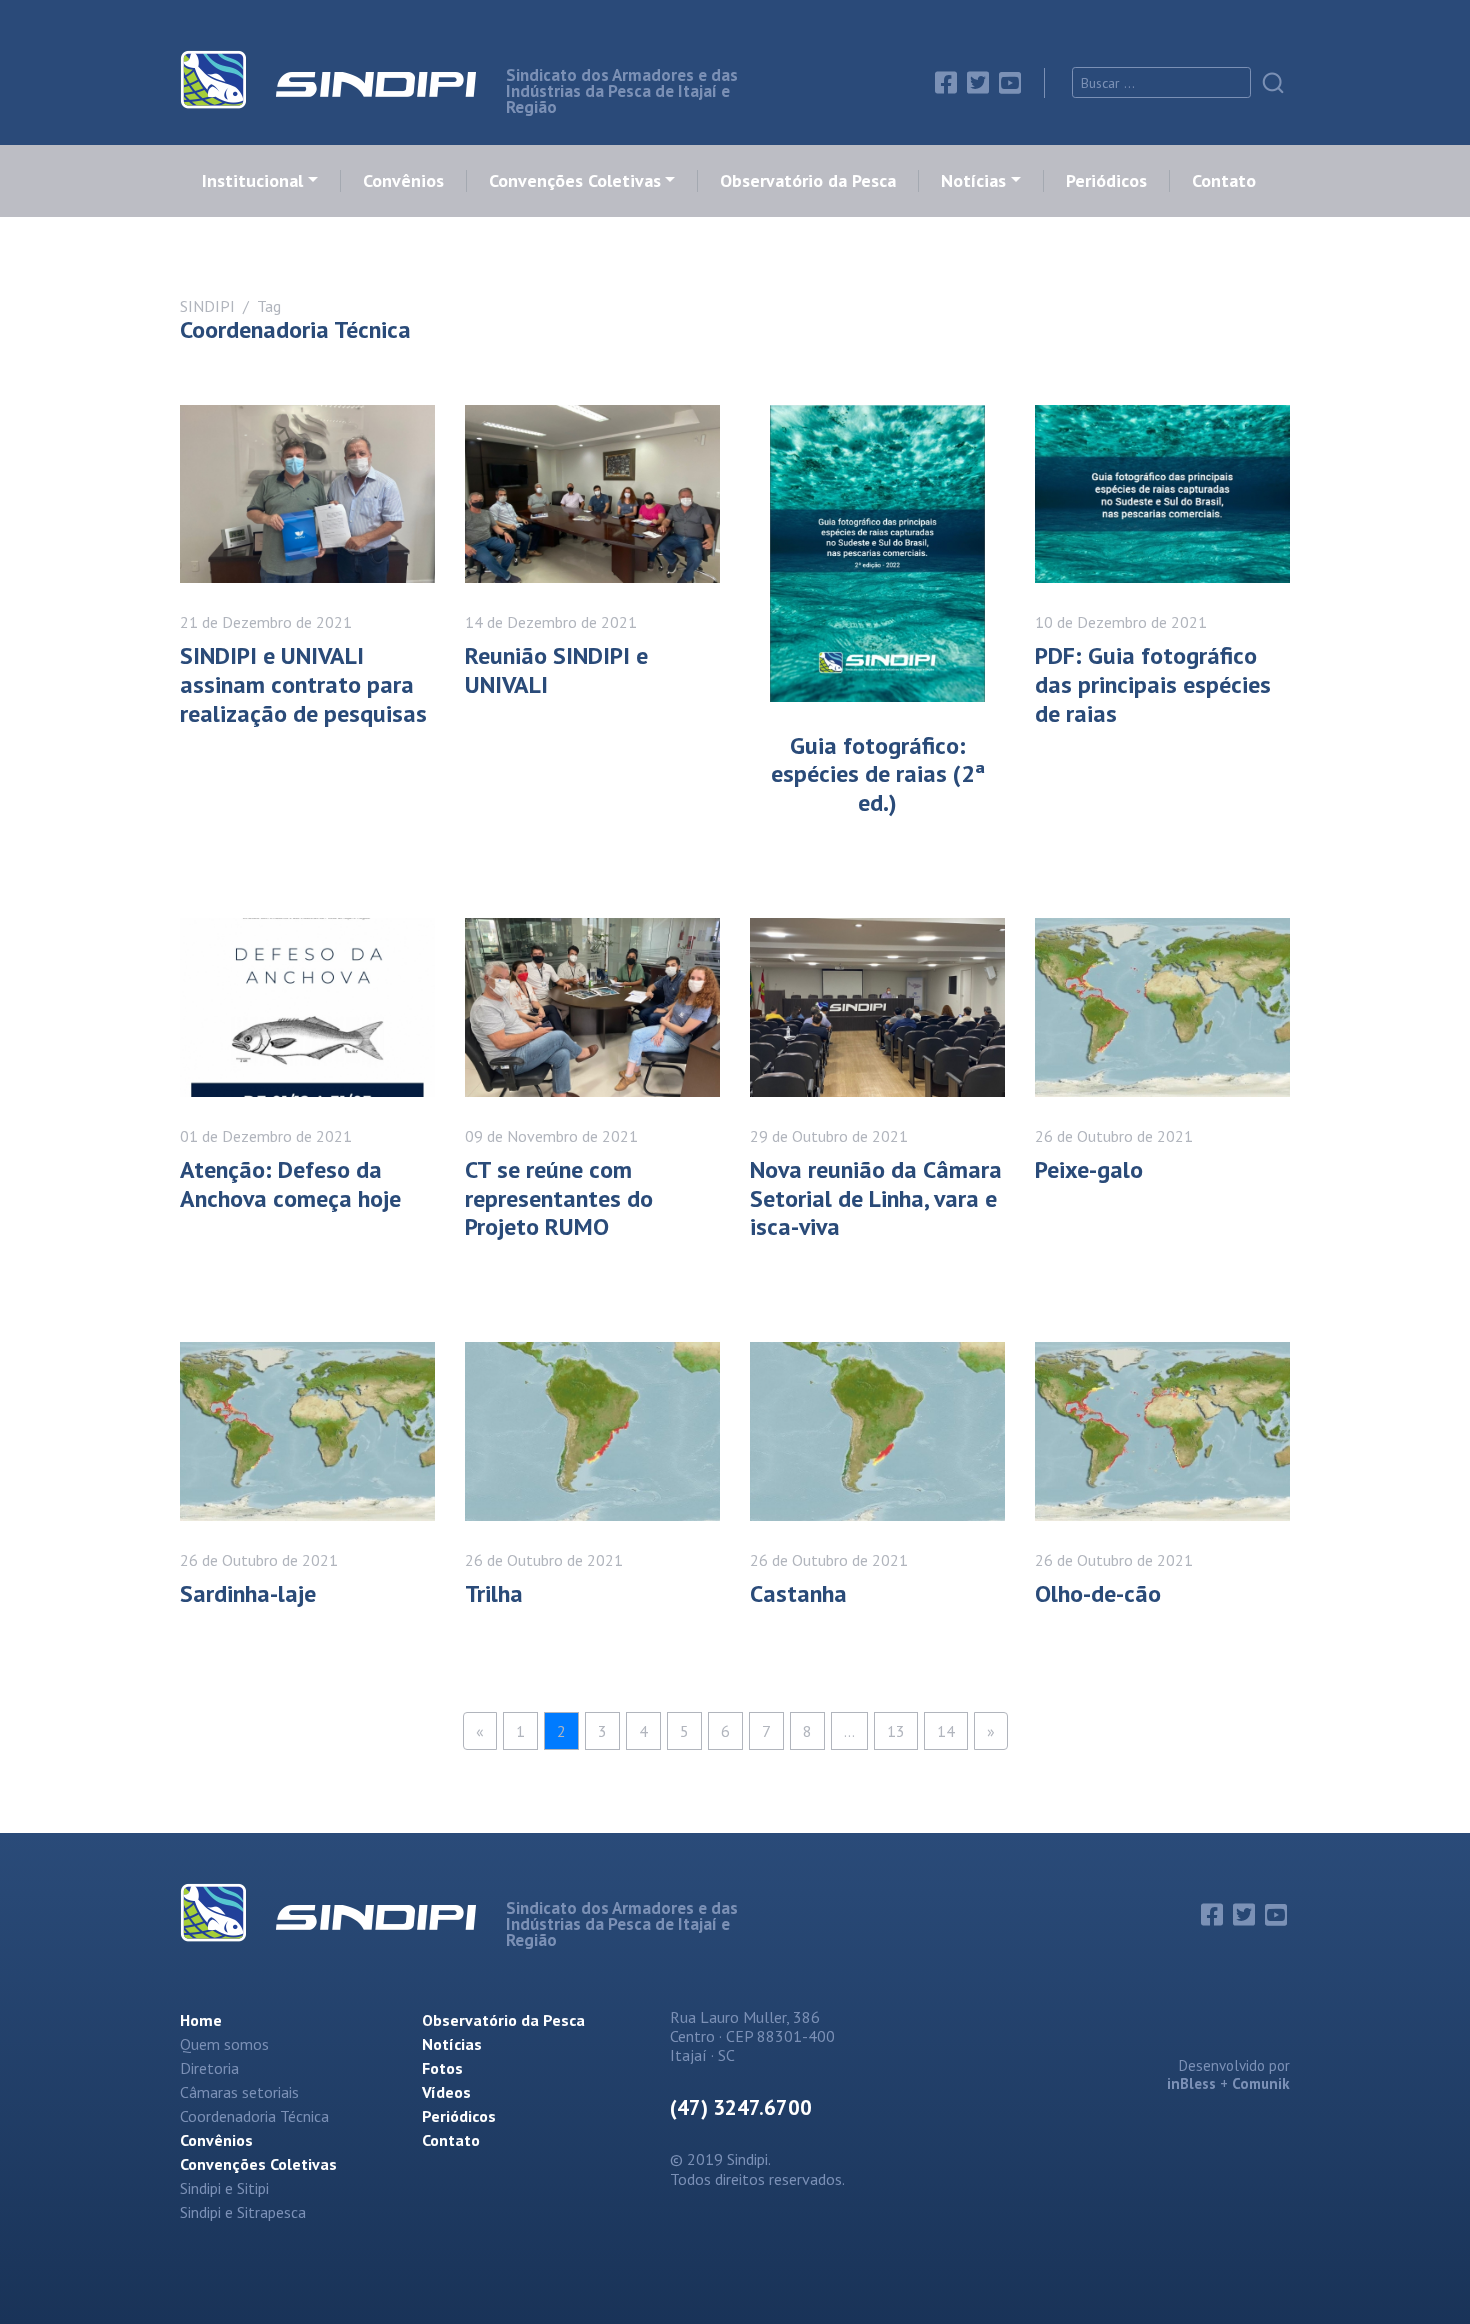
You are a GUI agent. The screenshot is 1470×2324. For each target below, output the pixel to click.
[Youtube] (1010, 83)
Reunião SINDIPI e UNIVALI (556, 670)
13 (896, 1731)
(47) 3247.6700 (741, 2107)
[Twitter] (978, 83)
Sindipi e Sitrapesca (243, 2212)
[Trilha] (592, 1431)
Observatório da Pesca (808, 181)
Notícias (973, 181)
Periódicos (1106, 181)
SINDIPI (207, 306)
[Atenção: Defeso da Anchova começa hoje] (307, 1007)
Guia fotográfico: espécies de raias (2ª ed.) (878, 774)
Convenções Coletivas (575, 181)
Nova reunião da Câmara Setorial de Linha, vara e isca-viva (876, 1198)
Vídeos (446, 2092)
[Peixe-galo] (1162, 1007)
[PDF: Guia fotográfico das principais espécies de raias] (1162, 494)
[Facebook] (946, 83)
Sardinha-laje (248, 1593)
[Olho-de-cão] (1162, 1431)
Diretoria (209, 2068)
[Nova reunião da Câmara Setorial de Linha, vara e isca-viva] (877, 1007)
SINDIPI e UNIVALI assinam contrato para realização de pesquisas (303, 684)
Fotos (442, 2068)
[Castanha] (877, 1431)
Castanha (798, 1593)
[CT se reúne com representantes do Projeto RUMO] (592, 1007)
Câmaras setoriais (239, 2092)
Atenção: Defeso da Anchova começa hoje (290, 1184)
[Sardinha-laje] (307, 1431)
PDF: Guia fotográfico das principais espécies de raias (1153, 684)
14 (946, 1731)
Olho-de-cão (1098, 1593)
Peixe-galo (1089, 1169)
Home (201, 2020)
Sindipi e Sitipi (224, 2188)
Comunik (1261, 2083)
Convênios (403, 181)
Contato (1224, 181)
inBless (1191, 2083)
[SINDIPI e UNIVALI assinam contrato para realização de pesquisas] (307, 494)
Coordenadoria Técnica (254, 2116)
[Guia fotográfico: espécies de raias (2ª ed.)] (877, 553)
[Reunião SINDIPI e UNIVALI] (592, 494)
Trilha (494, 1593)
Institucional (252, 181)
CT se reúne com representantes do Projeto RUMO (559, 1198)
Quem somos (224, 2044)
